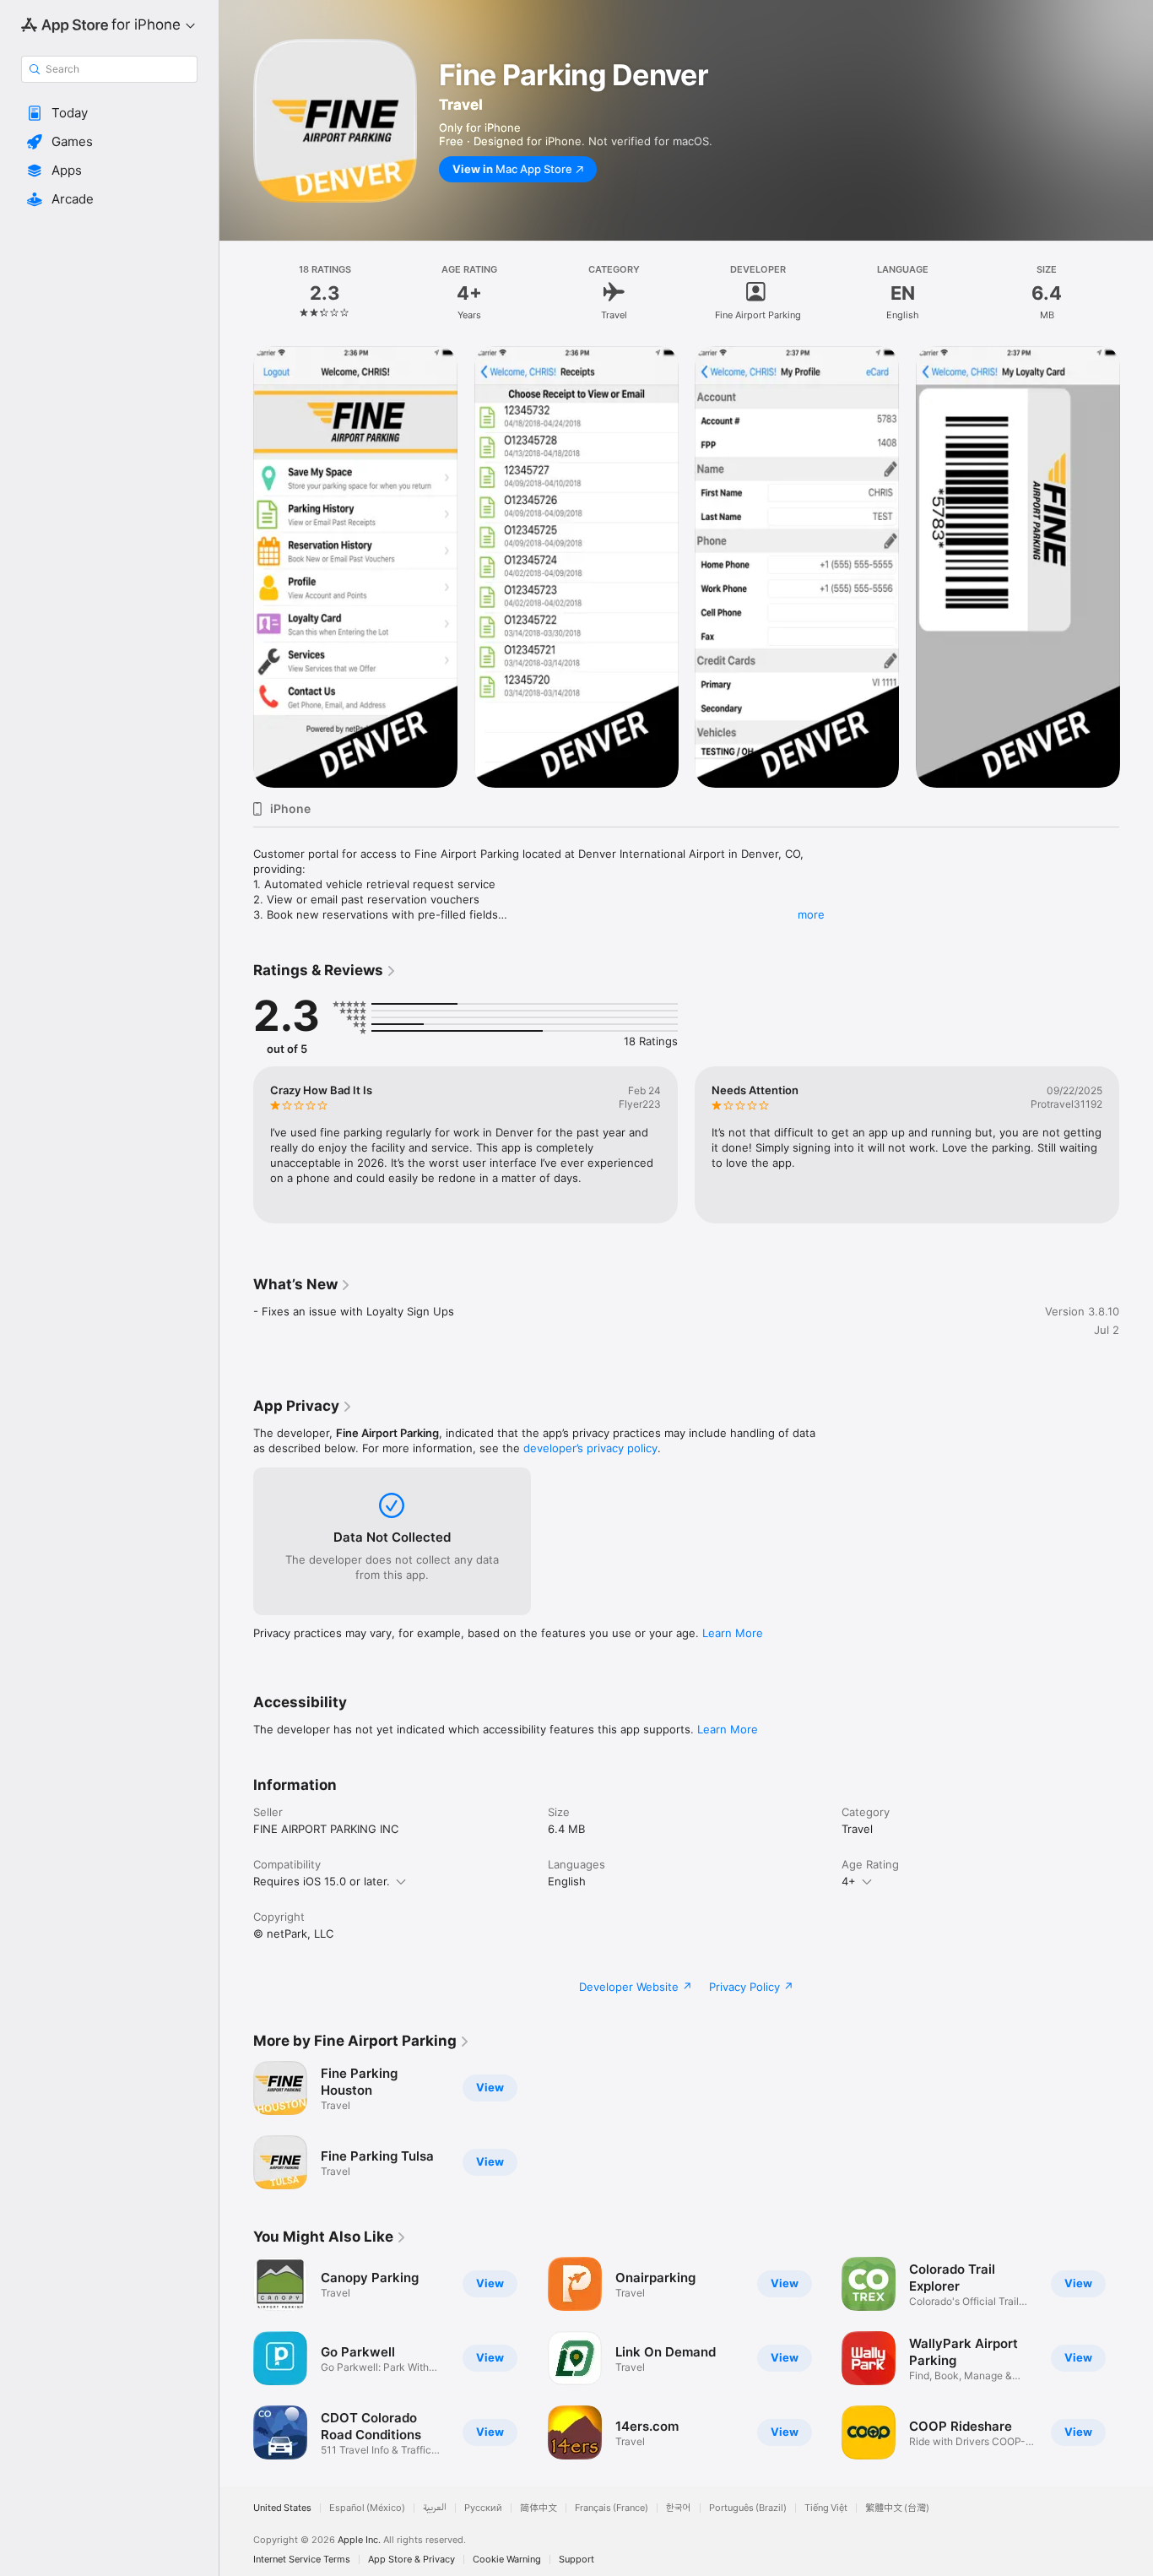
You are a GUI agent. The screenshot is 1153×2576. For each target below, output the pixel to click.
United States (282, 2508)
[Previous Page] (236, 1145)
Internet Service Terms (302, 2560)
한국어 (679, 2508)
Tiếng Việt (826, 2508)
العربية (435, 2508)
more (811, 914)
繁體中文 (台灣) (897, 2508)
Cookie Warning (507, 2560)
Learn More (733, 1633)
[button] (109, 113)
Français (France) (612, 2508)
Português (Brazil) (748, 2508)
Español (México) (367, 2508)
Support (576, 2560)
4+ (849, 1881)
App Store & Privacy (411, 2560)
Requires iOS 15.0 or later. (322, 1881)
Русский (483, 2508)
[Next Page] (1136, 1145)
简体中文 (539, 2508)
